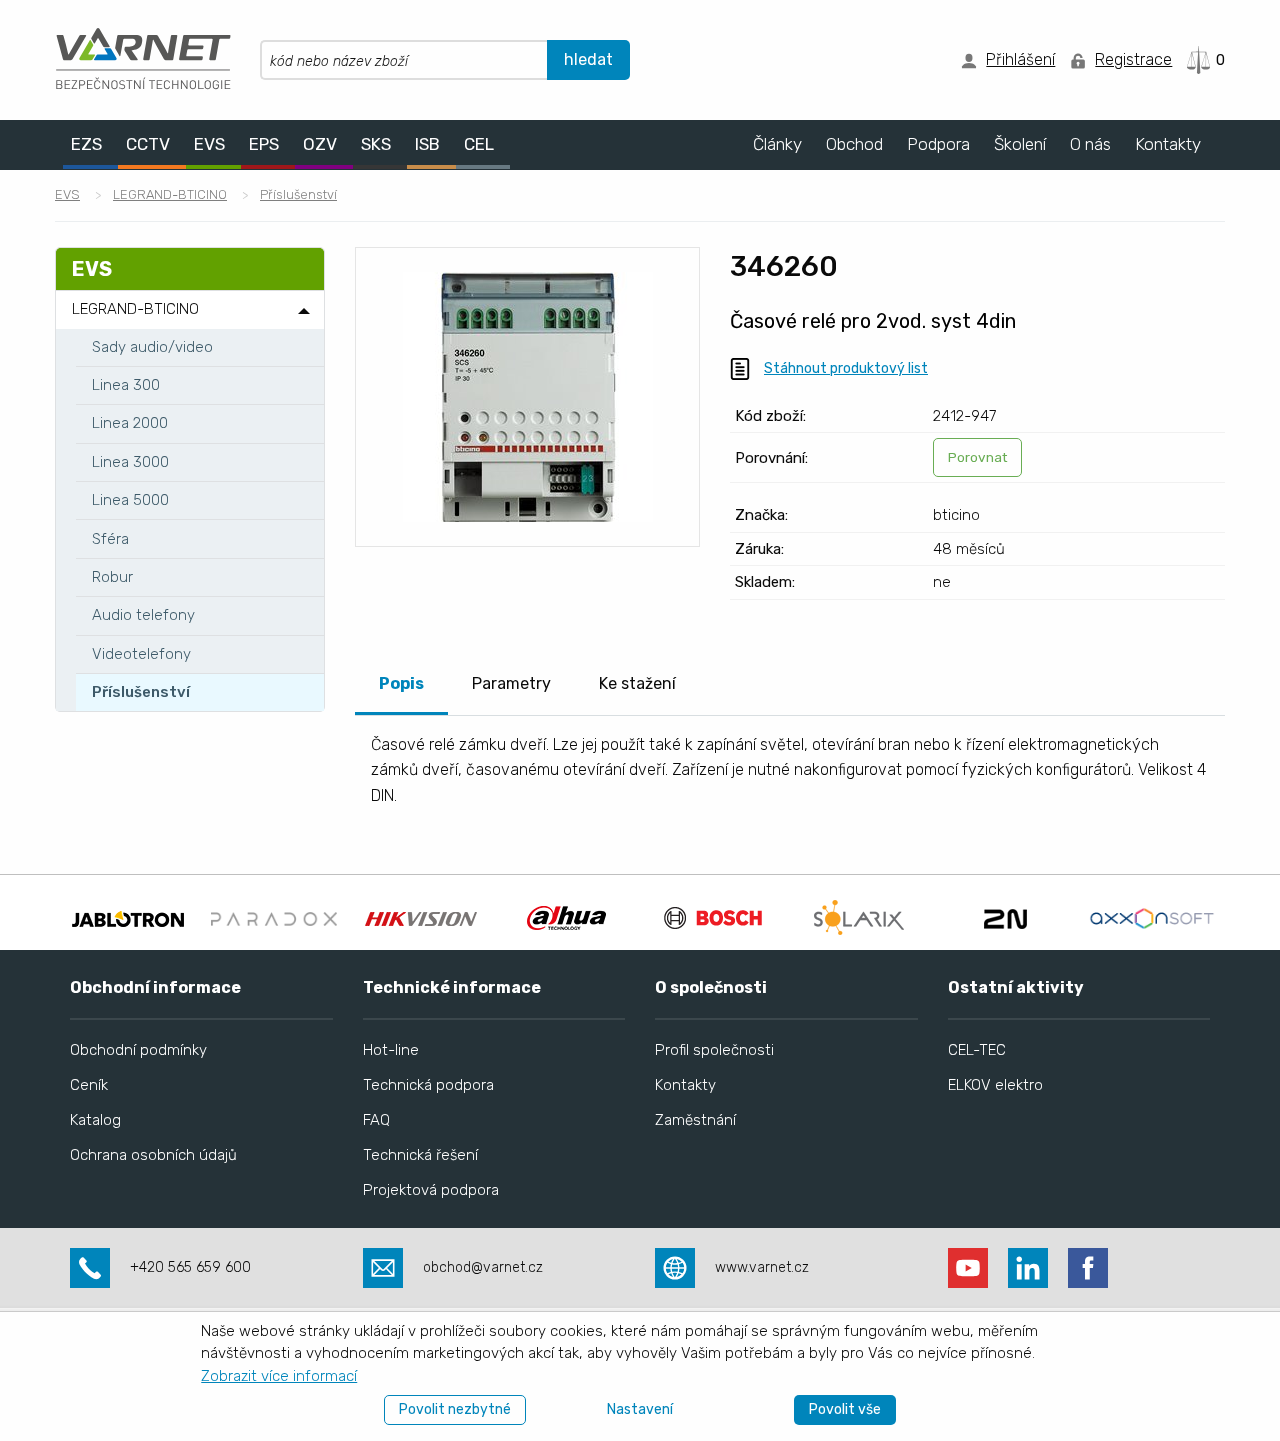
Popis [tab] (401, 683)
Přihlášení (1020, 59)
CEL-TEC (977, 1050)
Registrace (1133, 59)
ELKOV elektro (995, 1085)
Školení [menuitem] (1020, 144)
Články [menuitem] (777, 144)
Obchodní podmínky (138, 1050)
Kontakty (685, 1085)
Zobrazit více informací (279, 1376)
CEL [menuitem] (479, 144)
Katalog (95, 1120)
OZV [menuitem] (320, 144)
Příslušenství (298, 194)
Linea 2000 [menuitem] (130, 423)
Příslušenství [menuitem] (141, 692)
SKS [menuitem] (376, 144)
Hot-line (391, 1050)
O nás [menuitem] (1090, 144)
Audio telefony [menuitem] (143, 615)
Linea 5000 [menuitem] (130, 500)
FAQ (376, 1120)
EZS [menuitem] (86, 144)
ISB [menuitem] (427, 144)
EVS (67, 194)
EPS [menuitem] (264, 144)
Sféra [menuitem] (110, 539)
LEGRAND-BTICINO (170, 194)
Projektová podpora (431, 1190)
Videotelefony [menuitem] (141, 654)
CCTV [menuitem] (148, 144)
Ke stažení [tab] (637, 683)
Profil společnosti (714, 1050)
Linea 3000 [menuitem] (130, 462)
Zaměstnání (695, 1120)
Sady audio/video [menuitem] (152, 347)
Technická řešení (420, 1155)
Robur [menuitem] (112, 577)
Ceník (89, 1085)
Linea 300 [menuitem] (126, 385)
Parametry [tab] (511, 683)
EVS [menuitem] (209, 144)
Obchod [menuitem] (854, 144)
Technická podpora (428, 1085)
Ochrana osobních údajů (153, 1155)
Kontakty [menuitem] (1168, 144)
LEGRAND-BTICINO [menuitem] (135, 309)
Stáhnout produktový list (846, 368)
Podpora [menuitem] (938, 144)
